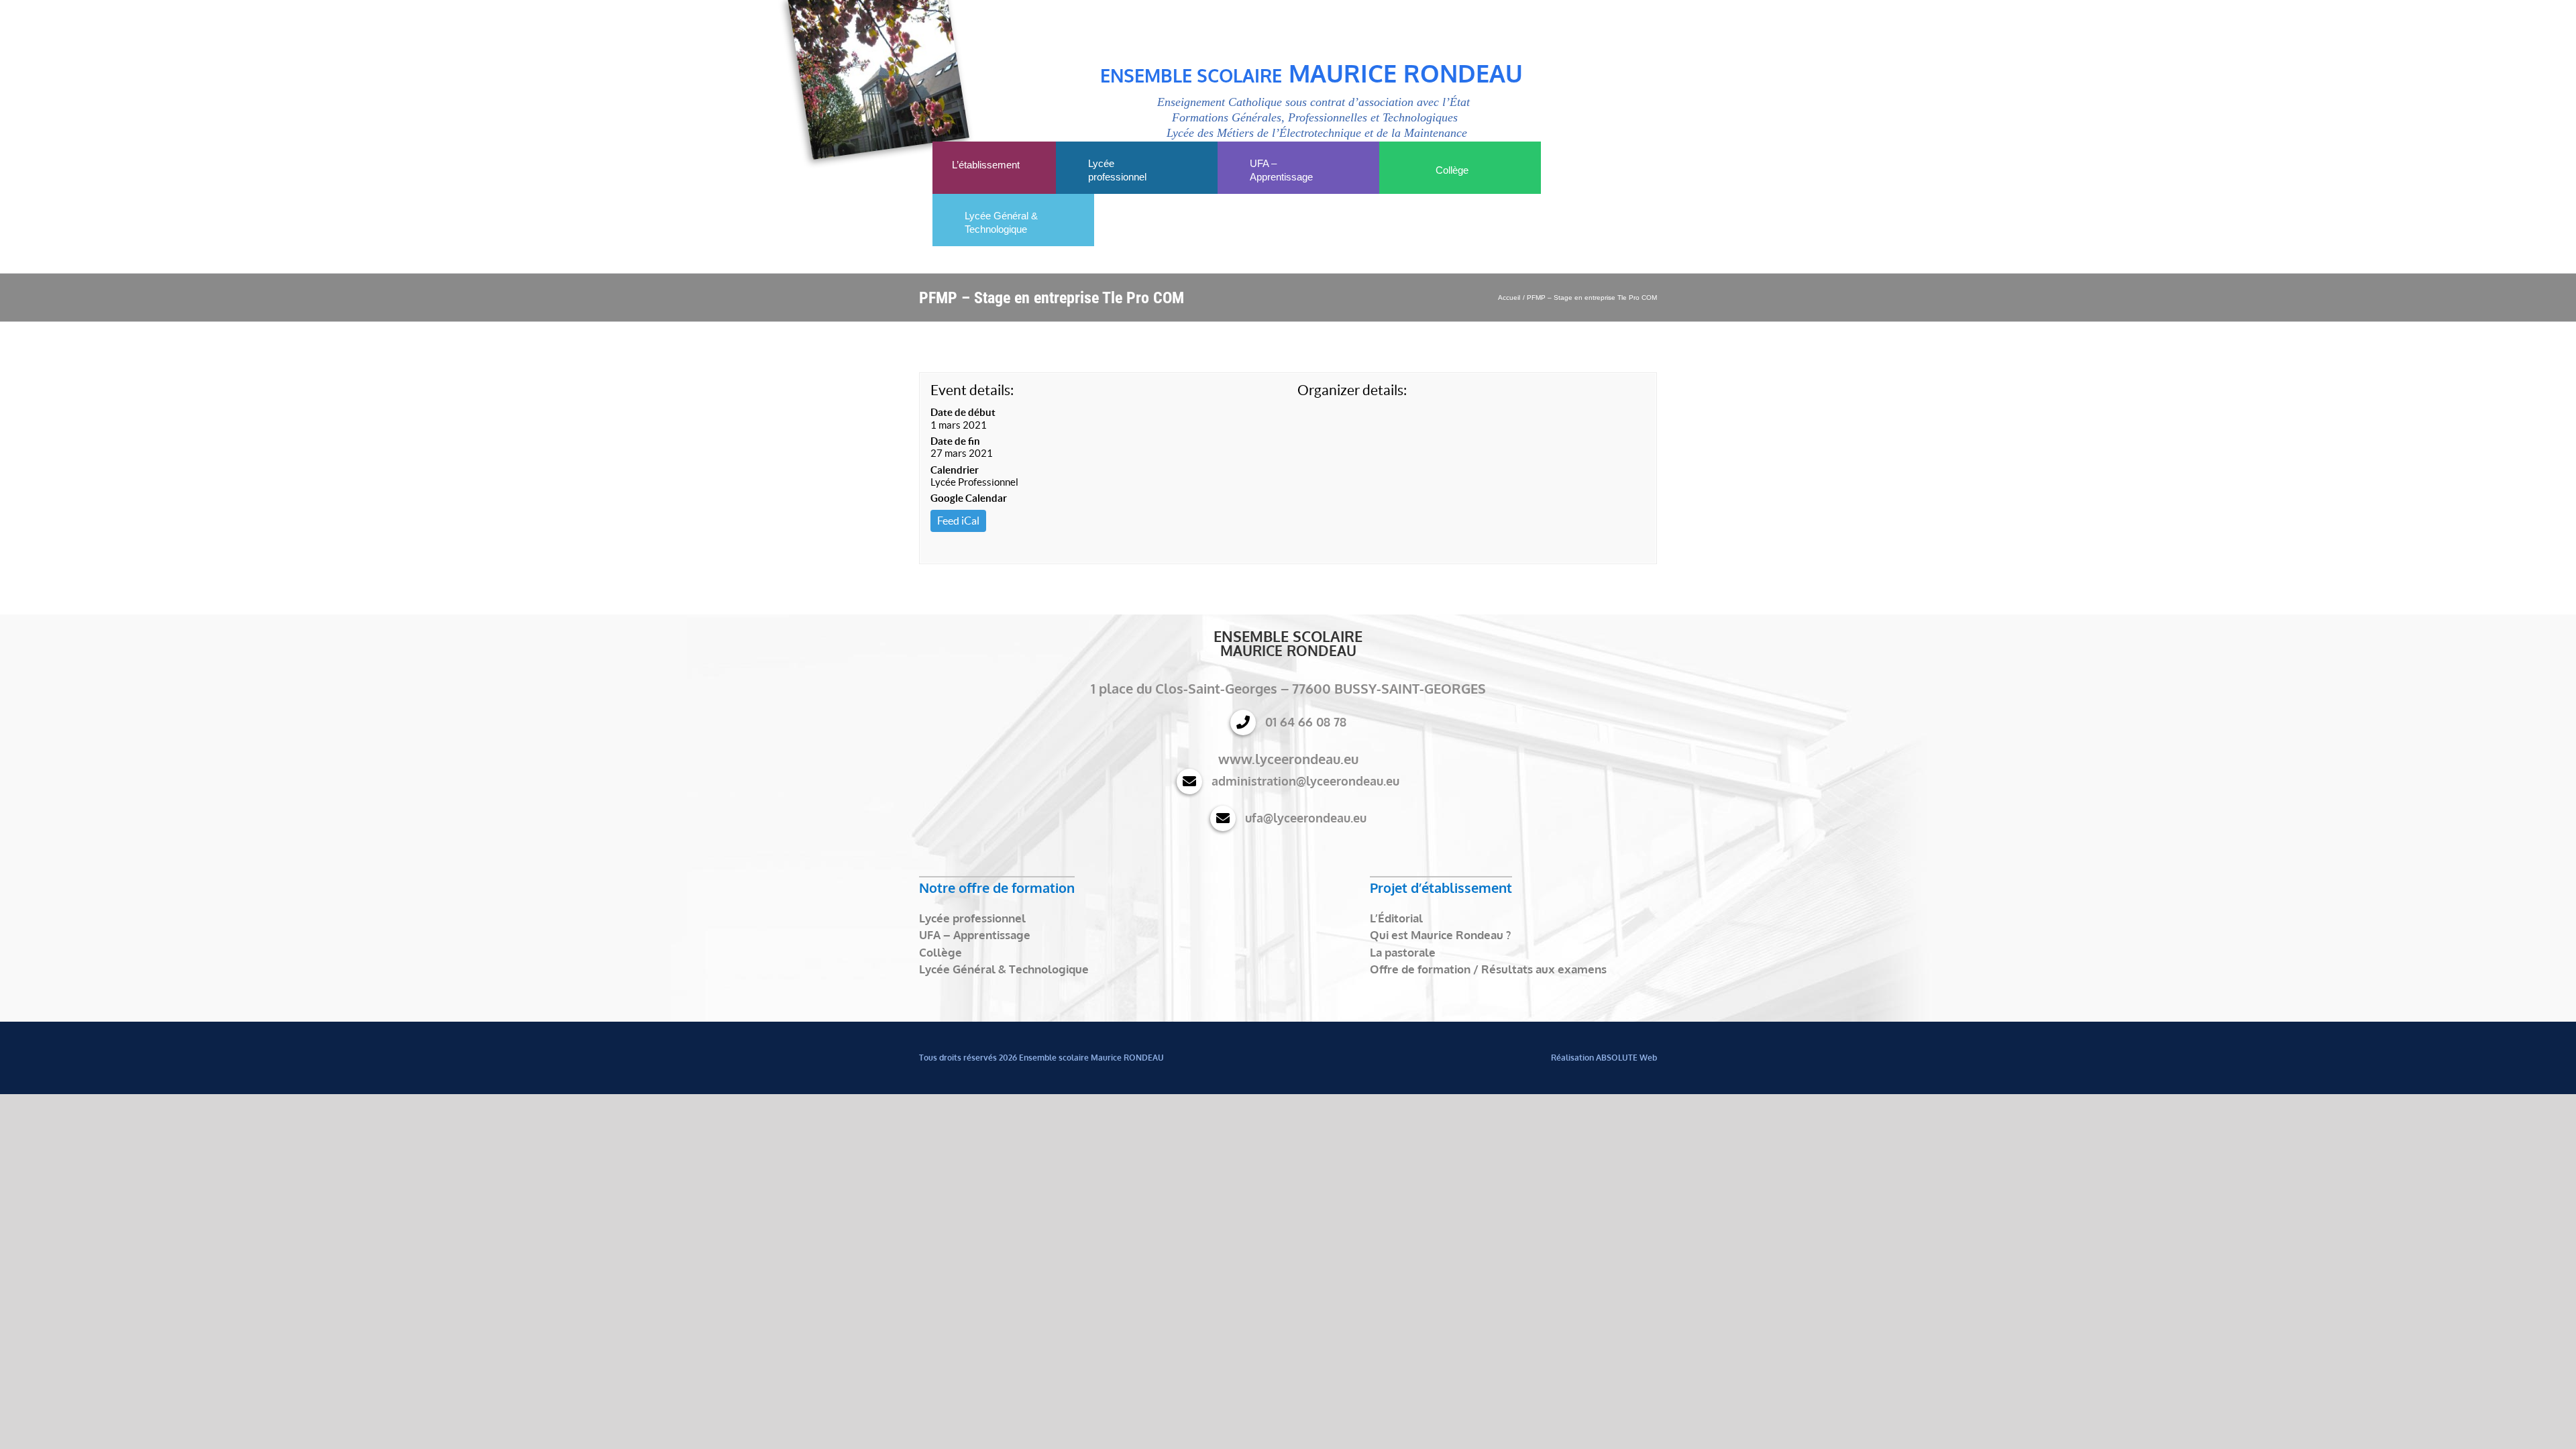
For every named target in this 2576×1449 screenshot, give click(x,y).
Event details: (972, 390)
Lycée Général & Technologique (1004, 969)
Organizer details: (1352, 390)
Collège (941, 952)
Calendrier (955, 470)
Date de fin (955, 441)
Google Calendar (969, 498)
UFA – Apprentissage (975, 935)
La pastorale (1403, 952)
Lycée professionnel (972, 918)
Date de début (963, 412)
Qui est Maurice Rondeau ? (1440, 935)
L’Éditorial (1396, 918)
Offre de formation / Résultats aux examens (1488, 969)
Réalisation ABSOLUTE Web (1604, 1058)
